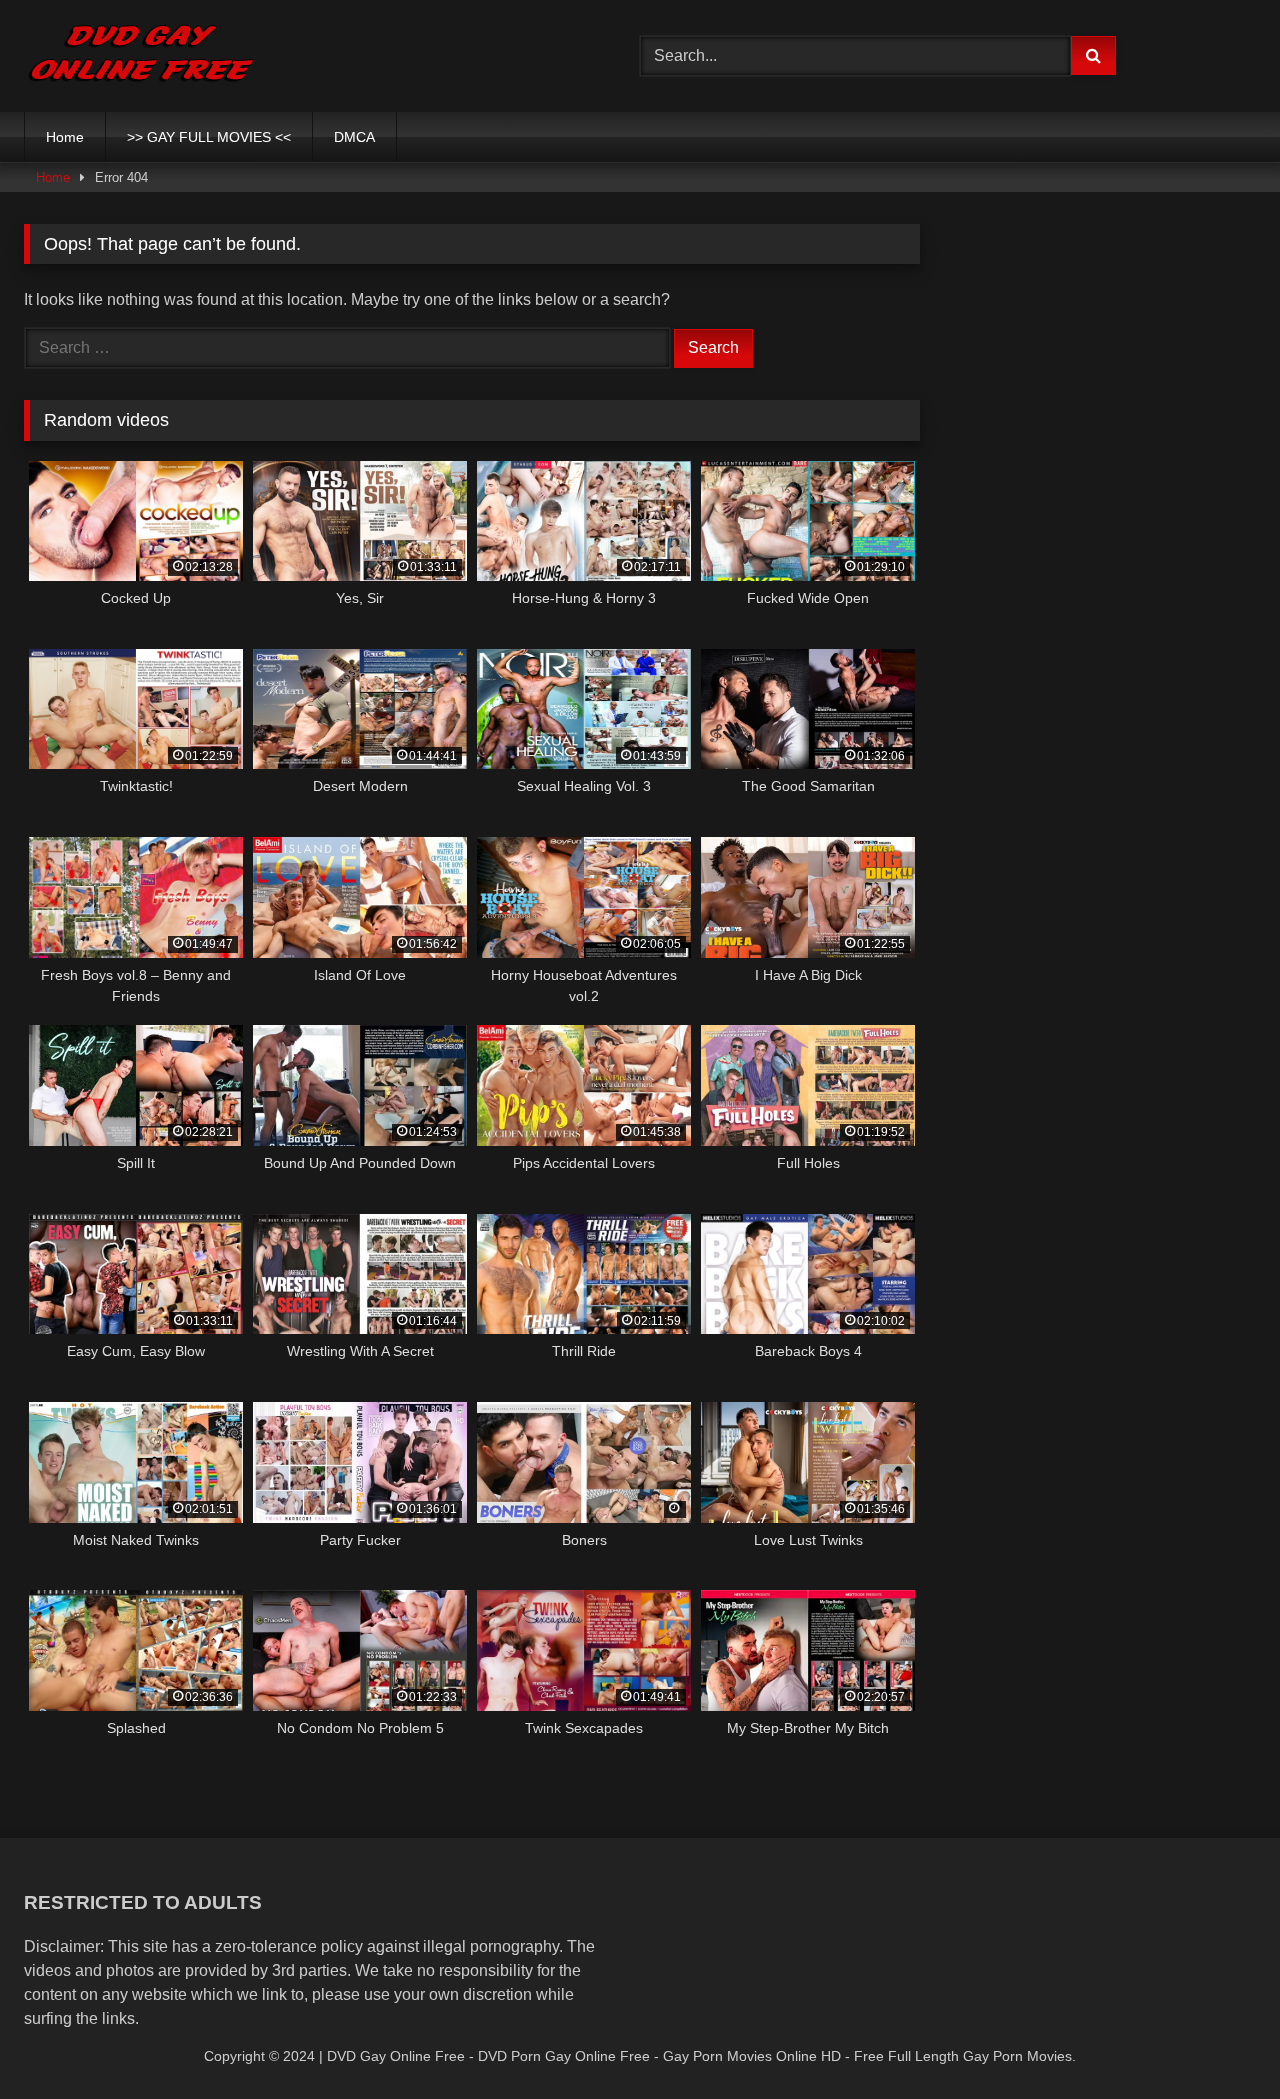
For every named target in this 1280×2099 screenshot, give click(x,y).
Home (65, 137)
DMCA (354, 137)
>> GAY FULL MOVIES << (209, 137)
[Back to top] (1218, 2039)
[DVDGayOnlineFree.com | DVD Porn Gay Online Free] (141, 56)
